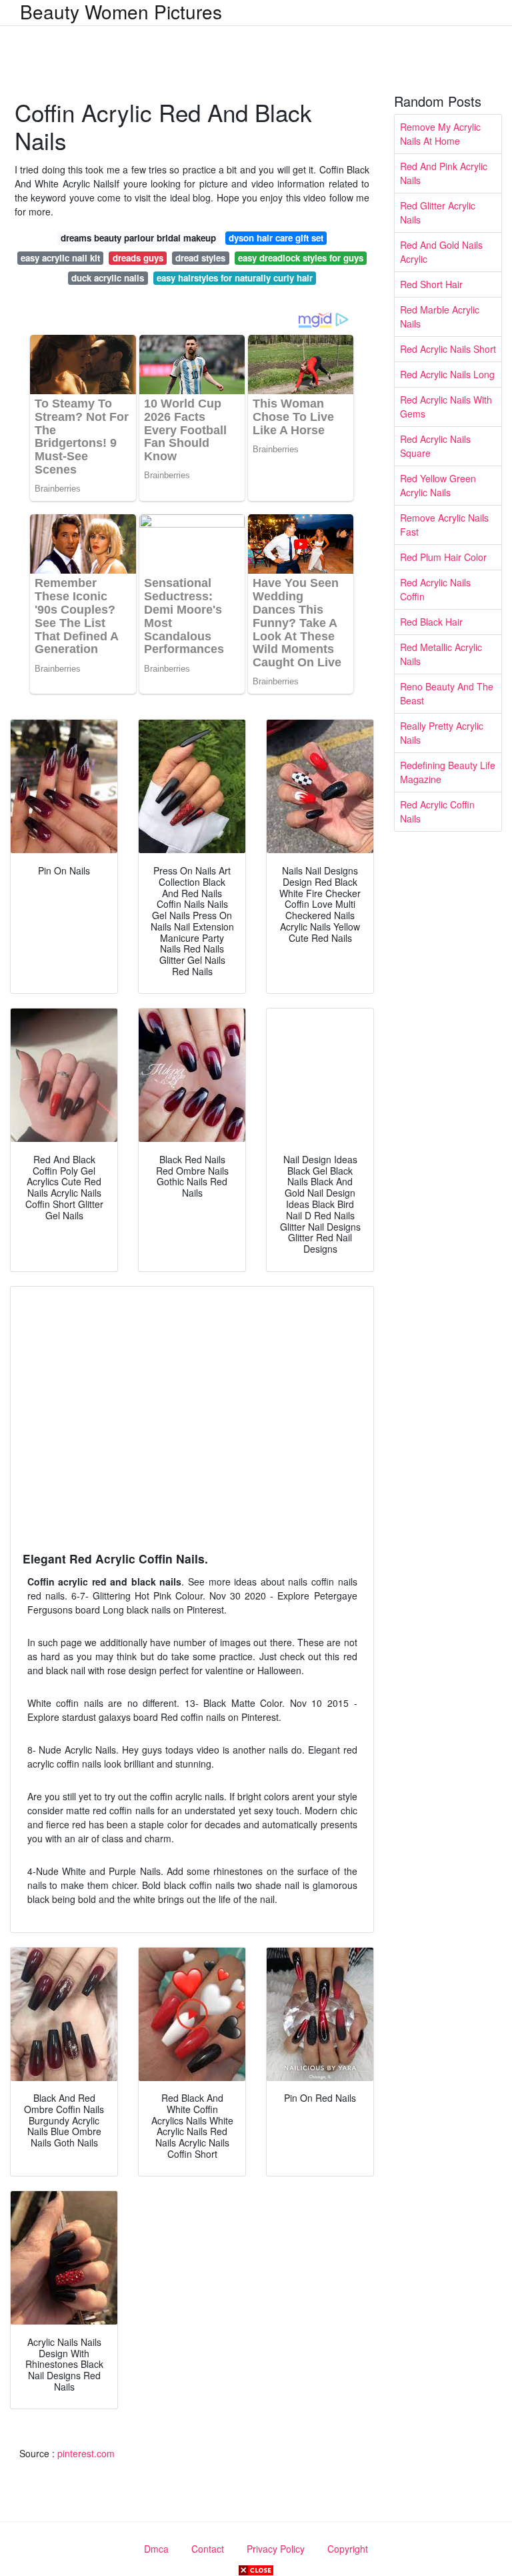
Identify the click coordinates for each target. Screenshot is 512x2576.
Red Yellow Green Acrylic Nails (438, 485)
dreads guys (138, 258)
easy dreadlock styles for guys (301, 258)
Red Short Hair (431, 284)
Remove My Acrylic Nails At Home (440, 134)
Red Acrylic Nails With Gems (446, 407)
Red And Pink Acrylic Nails (444, 173)
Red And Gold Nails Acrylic (441, 252)
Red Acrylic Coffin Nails (437, 811)
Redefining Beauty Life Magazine (448, 772)
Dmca (156, 2549)
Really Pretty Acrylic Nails (442, 733)
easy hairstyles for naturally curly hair (235, 278)
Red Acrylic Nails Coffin (435, 589)
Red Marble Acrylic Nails (440, 316)
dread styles (200, 258)
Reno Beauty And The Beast (447, 693)
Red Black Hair (431, 622)
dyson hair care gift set (276, 238)
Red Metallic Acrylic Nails (441, 654)
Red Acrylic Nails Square (435, 446)
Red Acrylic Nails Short (448, 349)
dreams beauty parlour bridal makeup (138, 238)
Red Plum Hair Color (443, 557)
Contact (208, 2549)
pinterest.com (86, 2453)
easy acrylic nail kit (60, 258)
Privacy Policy (276, 2549)
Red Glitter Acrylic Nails (438, 212)
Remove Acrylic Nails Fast (444, 525)
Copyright (348, 2549)
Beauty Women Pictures (121, 11)
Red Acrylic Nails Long (447, 374)
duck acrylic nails (108, 278)
